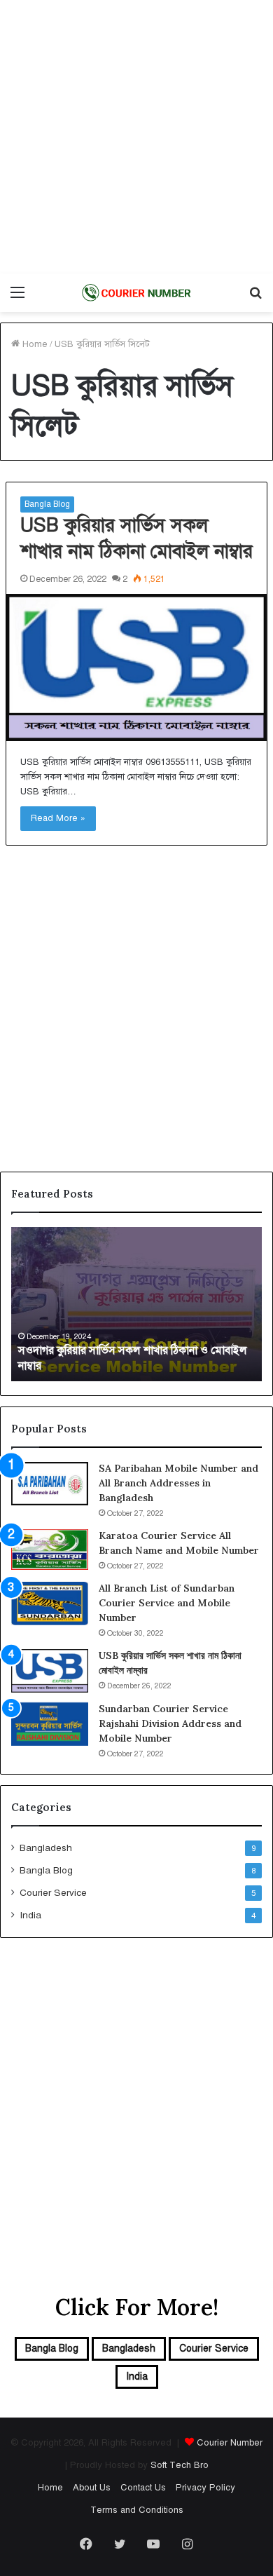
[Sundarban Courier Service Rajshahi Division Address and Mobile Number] (50, 1724)
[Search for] (255, 298)
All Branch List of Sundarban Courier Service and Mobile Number (167, 1603)
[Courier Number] (136, 293)
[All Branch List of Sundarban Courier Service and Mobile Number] (50, 1604)
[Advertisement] (136, 137)
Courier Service (53, 1893)
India (30, 1915)
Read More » (58, 818)
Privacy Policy (205, 2488)
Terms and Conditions (137, 2510)
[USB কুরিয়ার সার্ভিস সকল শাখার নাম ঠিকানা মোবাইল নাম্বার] (136, 667)
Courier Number (230, 2443)
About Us (92, 2488)
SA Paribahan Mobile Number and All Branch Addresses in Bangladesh (178, 1483)
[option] (136, 1304)
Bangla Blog (47, 504)
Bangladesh (46, 1848)
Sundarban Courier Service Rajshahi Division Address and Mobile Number (170, 1723)
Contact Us (143, 2488)
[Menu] (17, 298)
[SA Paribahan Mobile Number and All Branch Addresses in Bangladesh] (50, 1484)
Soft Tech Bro (180, 2465)
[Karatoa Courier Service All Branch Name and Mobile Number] (50, 1550)
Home (34, 344)
